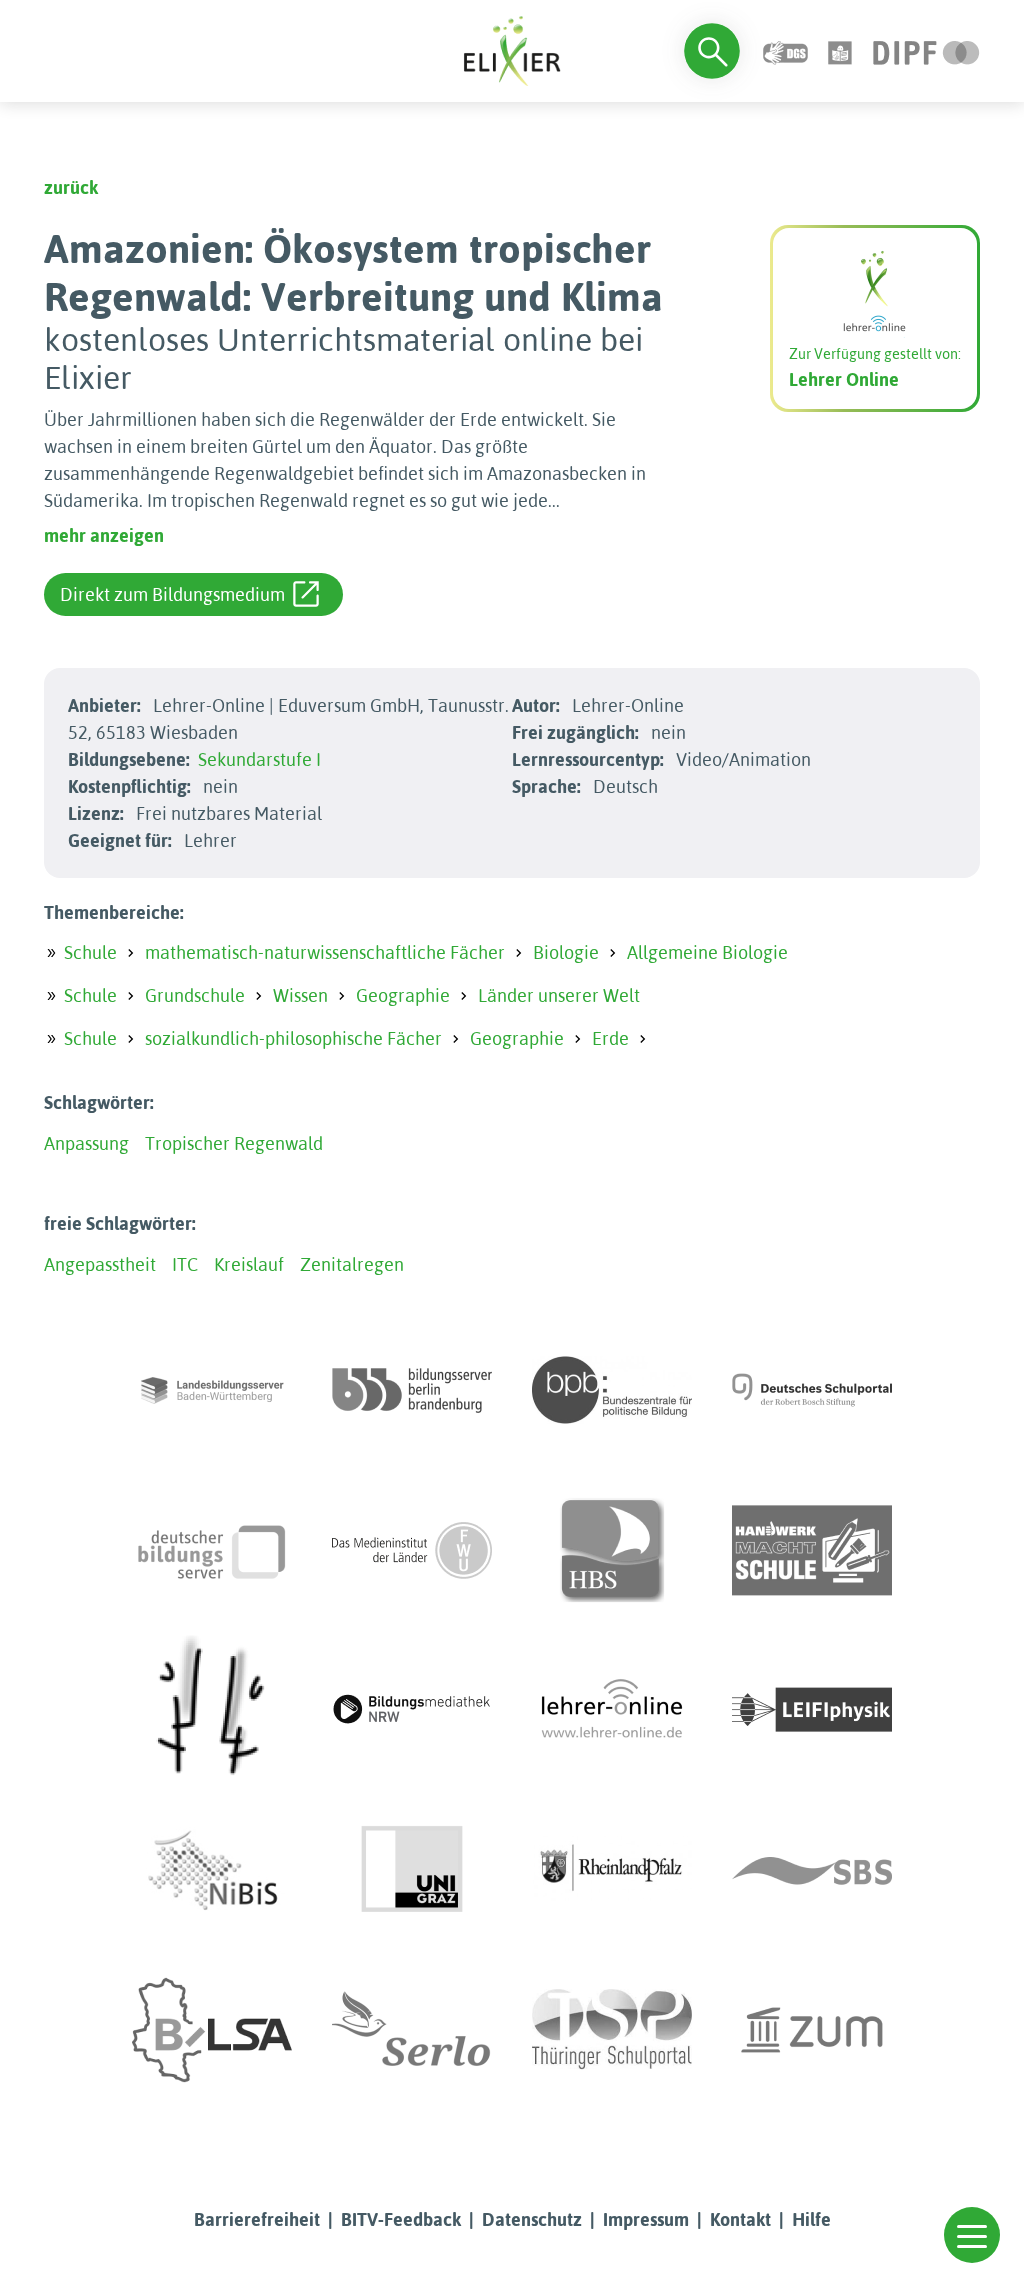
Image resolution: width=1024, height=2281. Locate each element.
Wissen (300, 995)
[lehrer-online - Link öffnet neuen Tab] (612, 1710)
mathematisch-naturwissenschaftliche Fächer (325, 952)
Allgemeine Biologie (707, 952)
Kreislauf (249, 1264)
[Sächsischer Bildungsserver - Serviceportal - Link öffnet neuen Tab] (812, 1870)
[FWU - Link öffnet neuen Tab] (412, 1550)
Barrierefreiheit (257, 2219)
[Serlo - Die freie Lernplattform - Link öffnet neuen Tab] (412, 2030)
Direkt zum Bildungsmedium (172, 594)
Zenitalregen (352, 1264)
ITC (185, 1264)
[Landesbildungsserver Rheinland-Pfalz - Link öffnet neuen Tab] (612, 1870)
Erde (610, 1038)
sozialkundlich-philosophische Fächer (293, 1038)
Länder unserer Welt (559, 995)
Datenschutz (532, 2219)
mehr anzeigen (104, 535)
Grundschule (195, 995)
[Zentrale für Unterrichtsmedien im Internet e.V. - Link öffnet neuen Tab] (812, 2030)
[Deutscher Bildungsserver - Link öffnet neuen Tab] (212, 1550)
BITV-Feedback (401, 2219)
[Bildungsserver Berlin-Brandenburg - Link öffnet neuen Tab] (412, 1390)
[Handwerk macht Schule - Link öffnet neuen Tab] (812, 1550)
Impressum (646, 2219)
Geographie (403, 995)
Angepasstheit (100, 1264)
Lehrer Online (844, 379)
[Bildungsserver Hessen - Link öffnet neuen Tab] (212, 1710)
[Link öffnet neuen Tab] (926, 50)
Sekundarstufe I (259, 759)
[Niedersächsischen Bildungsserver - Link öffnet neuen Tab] (212, 1870)
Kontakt (740, 2219)
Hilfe (811, 2219)
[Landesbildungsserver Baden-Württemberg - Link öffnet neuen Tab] (212, 1390)
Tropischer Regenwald (234, 1143)
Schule (90, 952)
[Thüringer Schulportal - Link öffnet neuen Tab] (612, 2030)
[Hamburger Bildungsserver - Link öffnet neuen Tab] (612, 1550)
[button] (972, 2235)
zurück (71, 187)
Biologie (566, 952)
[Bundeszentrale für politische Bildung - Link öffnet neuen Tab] (612, 1390)
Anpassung (86, 1143)
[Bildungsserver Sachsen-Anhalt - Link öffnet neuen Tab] (212, 2030)
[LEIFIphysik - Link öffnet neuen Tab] (812, 1710)
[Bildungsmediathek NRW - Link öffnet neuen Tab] (412, 1710)
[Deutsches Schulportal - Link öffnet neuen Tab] (812, 1390)
